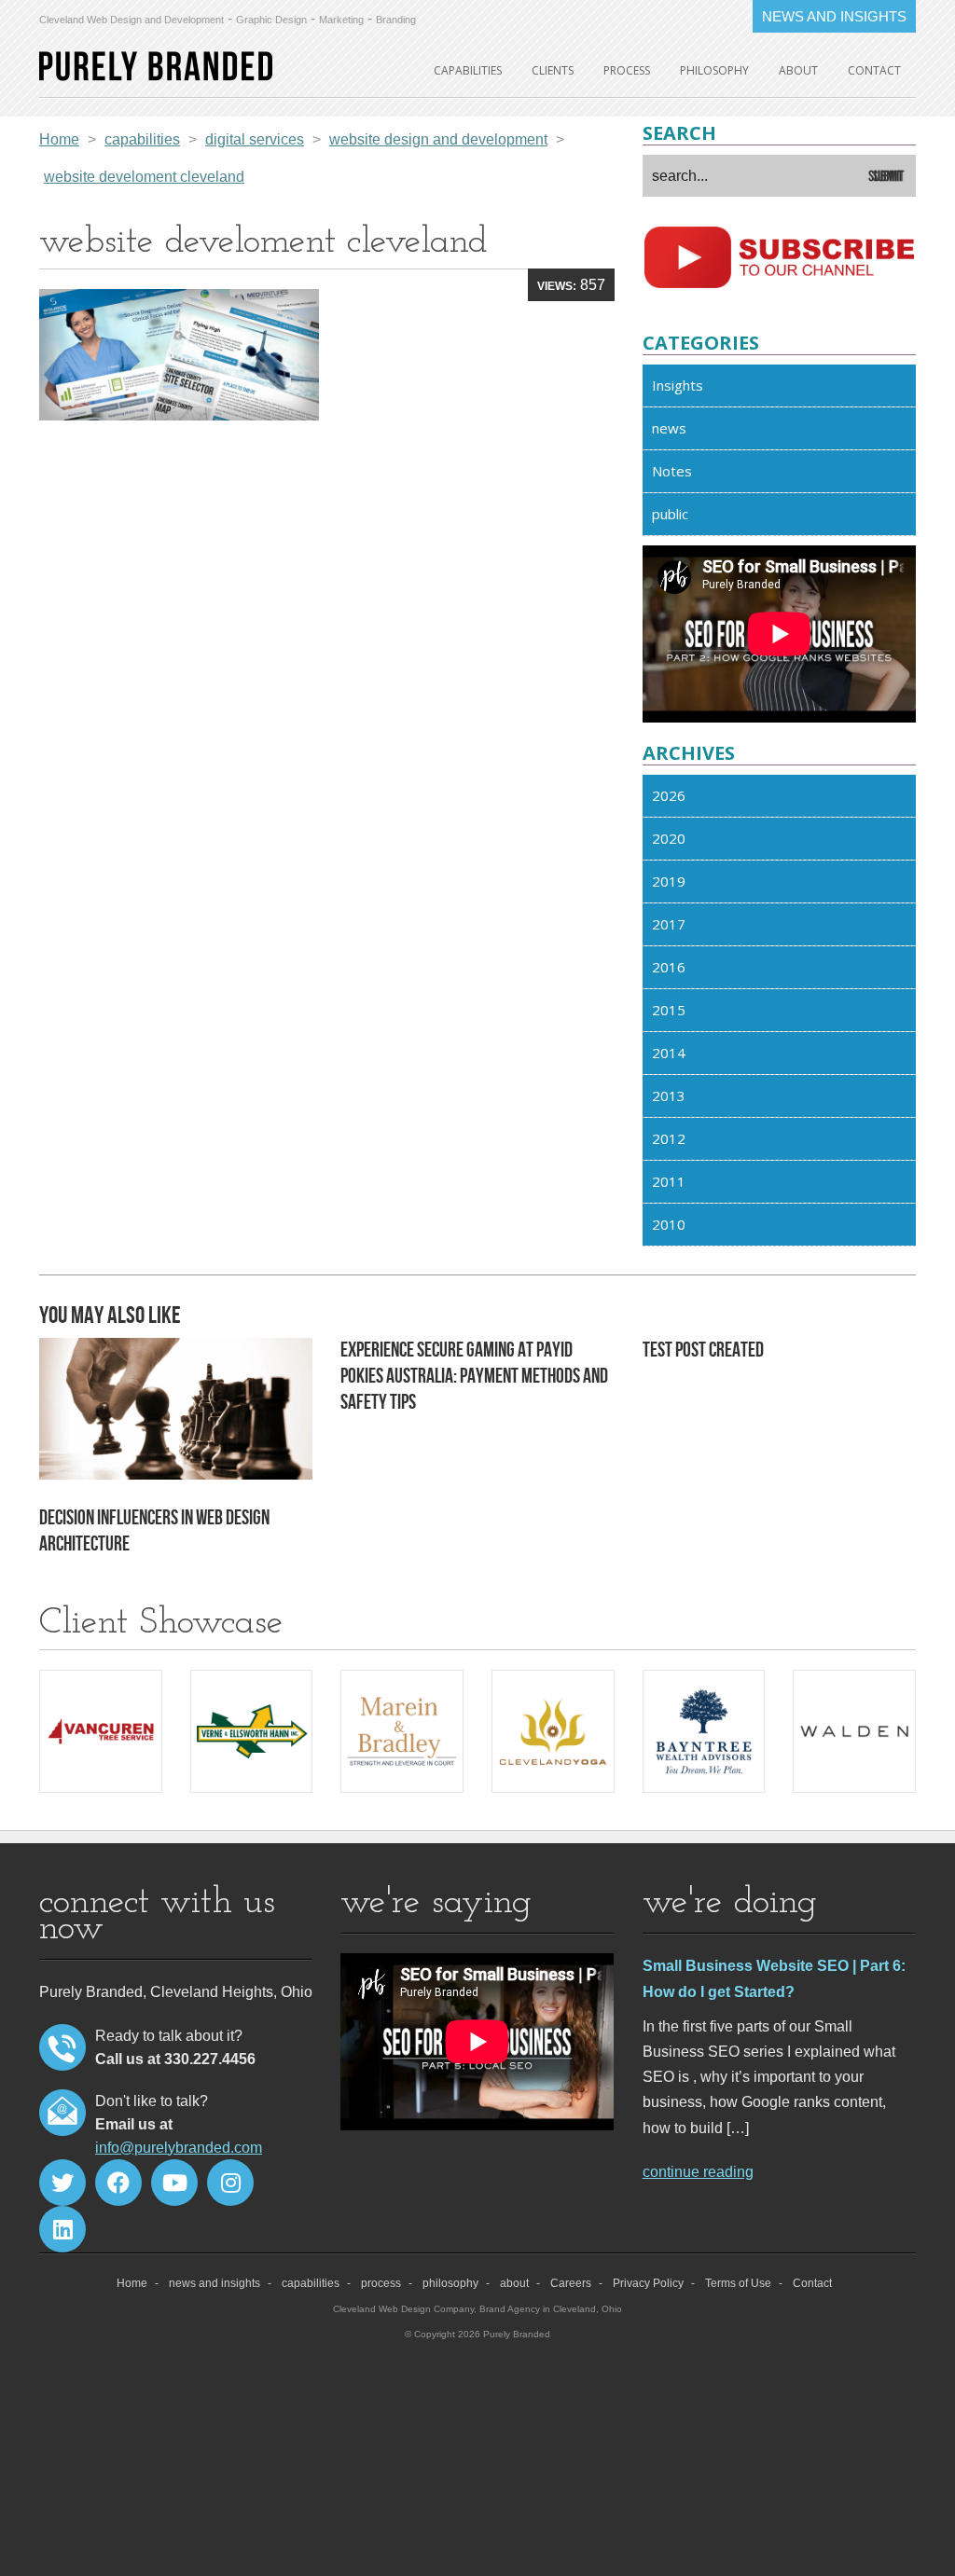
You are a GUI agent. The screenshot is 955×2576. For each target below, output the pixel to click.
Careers (571, 2283)
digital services (255, 139)
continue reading (698, 2172)
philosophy (714, 70)
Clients (553, 70)
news (669, 428)
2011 (669, 1181)
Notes (672, 471)
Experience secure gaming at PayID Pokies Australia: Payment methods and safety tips (474, 1377)
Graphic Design (271, 20)
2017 (669, 924)
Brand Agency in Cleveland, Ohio (551, 2309)
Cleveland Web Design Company (403, 2309)
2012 (669, 1138)
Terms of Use (738, 2283)
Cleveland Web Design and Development (131, 20)
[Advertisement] (327, 577)
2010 (669, 1224)
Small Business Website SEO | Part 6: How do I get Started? (774, 1978)
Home (59, 139)
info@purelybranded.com (179, 2148)
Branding (396, 20)
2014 (669, 1053)
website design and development (438, 139)
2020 (669, 838)
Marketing (341, 20)
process (627, 70)
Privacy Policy (648, 2283)
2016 (669, 967)
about (798, 70)
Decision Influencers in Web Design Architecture (154, 1531)
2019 (669, 881)
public (670, 514)
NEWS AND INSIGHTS (834, 16)
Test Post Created (703, 1350)
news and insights (215, 2283)
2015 (669, 1010)
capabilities (468, 70)
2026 (669, 795)
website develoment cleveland (144, 177)
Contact (874, 70)
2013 (669, 1095)
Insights (678, 385)
